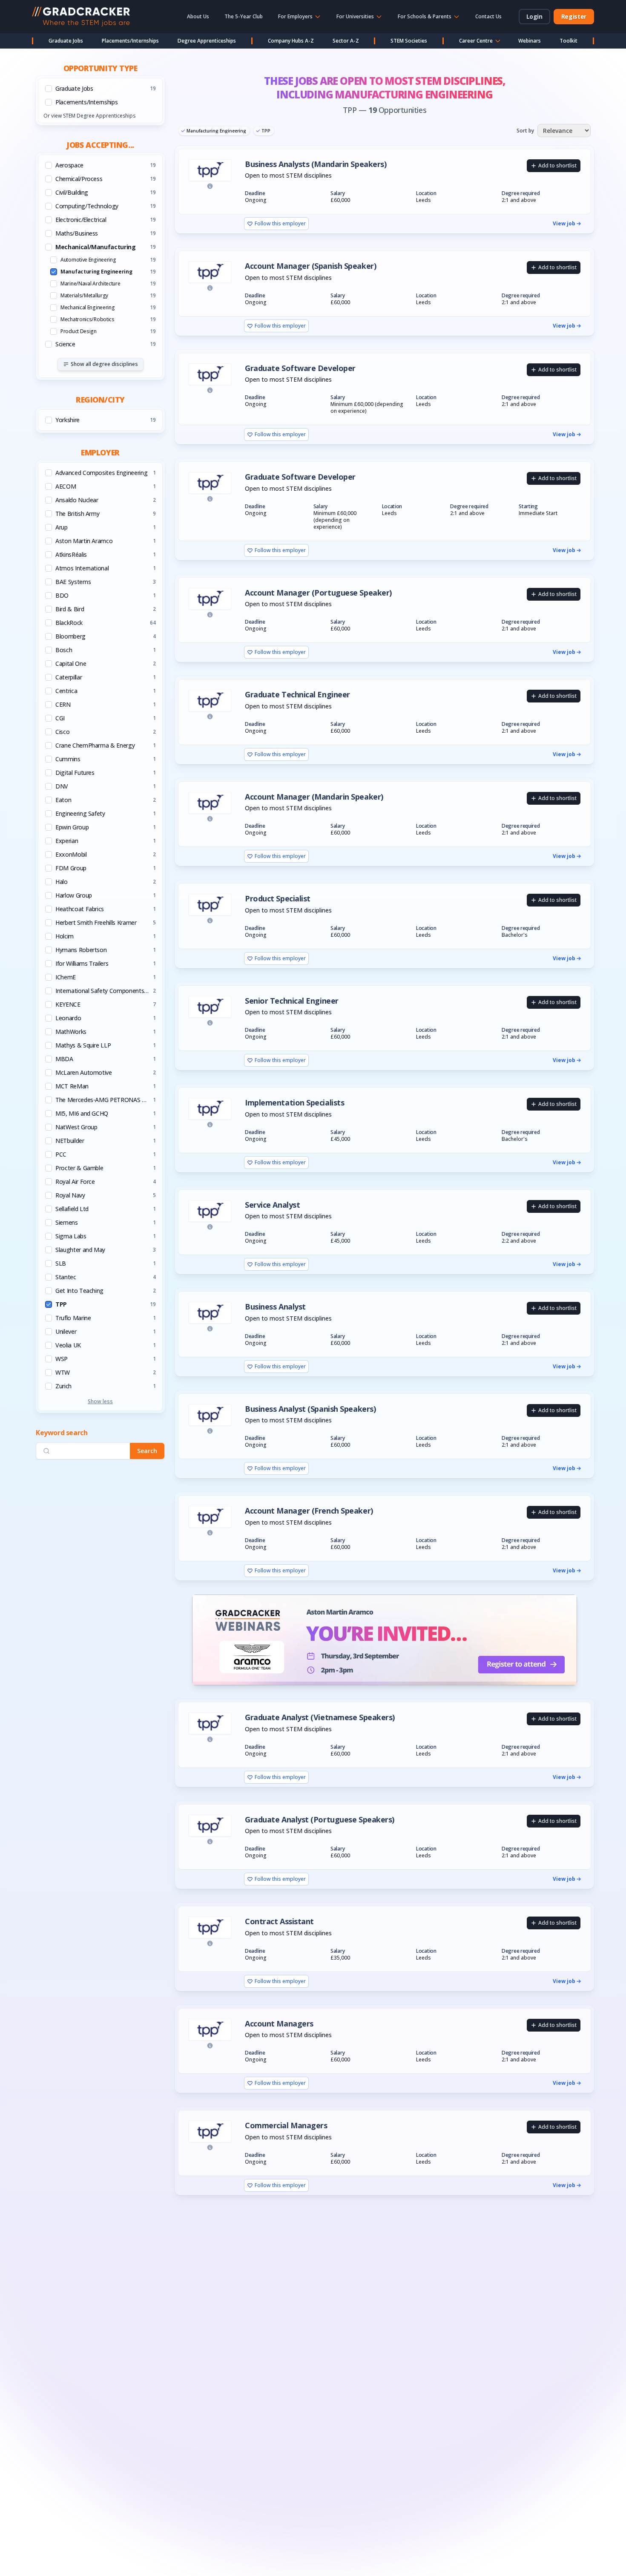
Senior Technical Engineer (292, 1001)
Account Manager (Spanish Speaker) (310, 266)
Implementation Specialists (294, 1103)
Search (147, 1451)
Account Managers (279, 2024)
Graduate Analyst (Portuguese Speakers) (320, 1820)
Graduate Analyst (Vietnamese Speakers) (320, 1717)
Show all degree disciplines (104, 364)
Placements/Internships (130, 41)
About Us (198, 16)
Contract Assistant (279, 1921)
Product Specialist (278, 899)
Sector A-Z (346, 41)
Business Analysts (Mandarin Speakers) (316, 164)
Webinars (530, 41)
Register (574, 16)
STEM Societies (409, 41)
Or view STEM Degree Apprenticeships (89, 116)
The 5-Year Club (244, 16)
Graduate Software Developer (300, 368)
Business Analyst (275, 1307)
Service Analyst (272, 1205)
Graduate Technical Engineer (297, 695)
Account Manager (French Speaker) (309, 1511)
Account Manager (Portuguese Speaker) (318, 593)
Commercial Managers (286, 2126)
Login (534, 16)
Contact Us (488, 16)
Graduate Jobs (66, 41)
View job (564, 224)
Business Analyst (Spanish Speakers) (310, 1409)
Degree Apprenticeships (207, 41)
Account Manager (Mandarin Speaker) (314, 797)
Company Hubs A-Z (291, 41)
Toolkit (569, 41)
